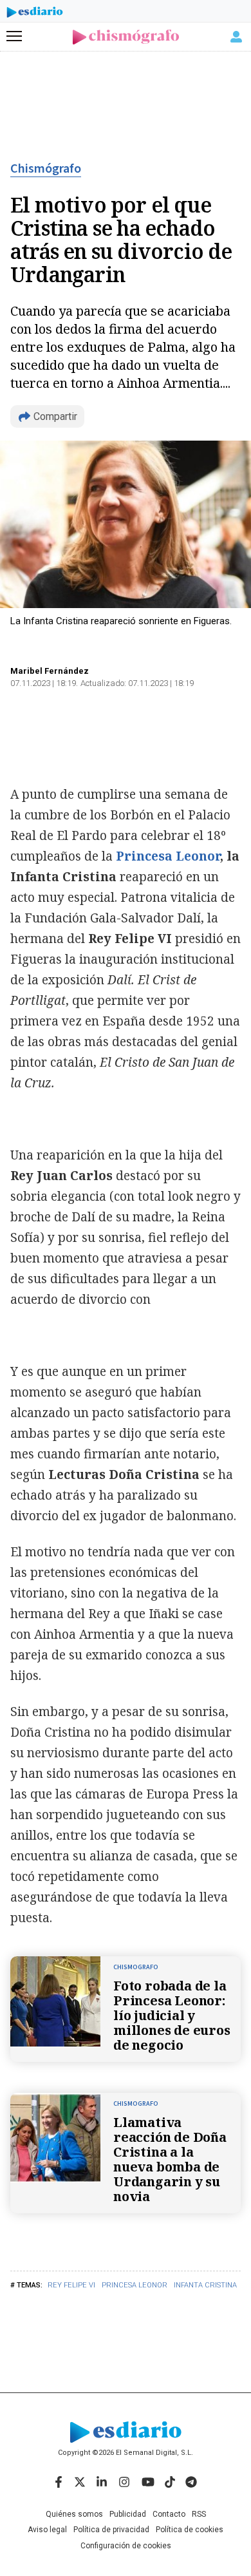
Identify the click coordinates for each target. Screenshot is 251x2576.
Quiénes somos (74, 2514)
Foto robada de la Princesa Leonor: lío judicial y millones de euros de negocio (172, 2015)
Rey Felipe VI (71, 2285)
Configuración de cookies (126, 2546)
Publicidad (128, 2514)
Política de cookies (190, 2530)
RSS (199, 2514)
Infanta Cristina (205, 2285)
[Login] (236, 37)
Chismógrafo (46, 169)
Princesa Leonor (135, 2285)
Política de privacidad (111, 2530)
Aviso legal (47, 2530)
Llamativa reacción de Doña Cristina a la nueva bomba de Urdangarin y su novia (170, 2159)
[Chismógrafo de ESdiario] (126, 37)
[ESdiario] (35, 14)
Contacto (169, 2514)
